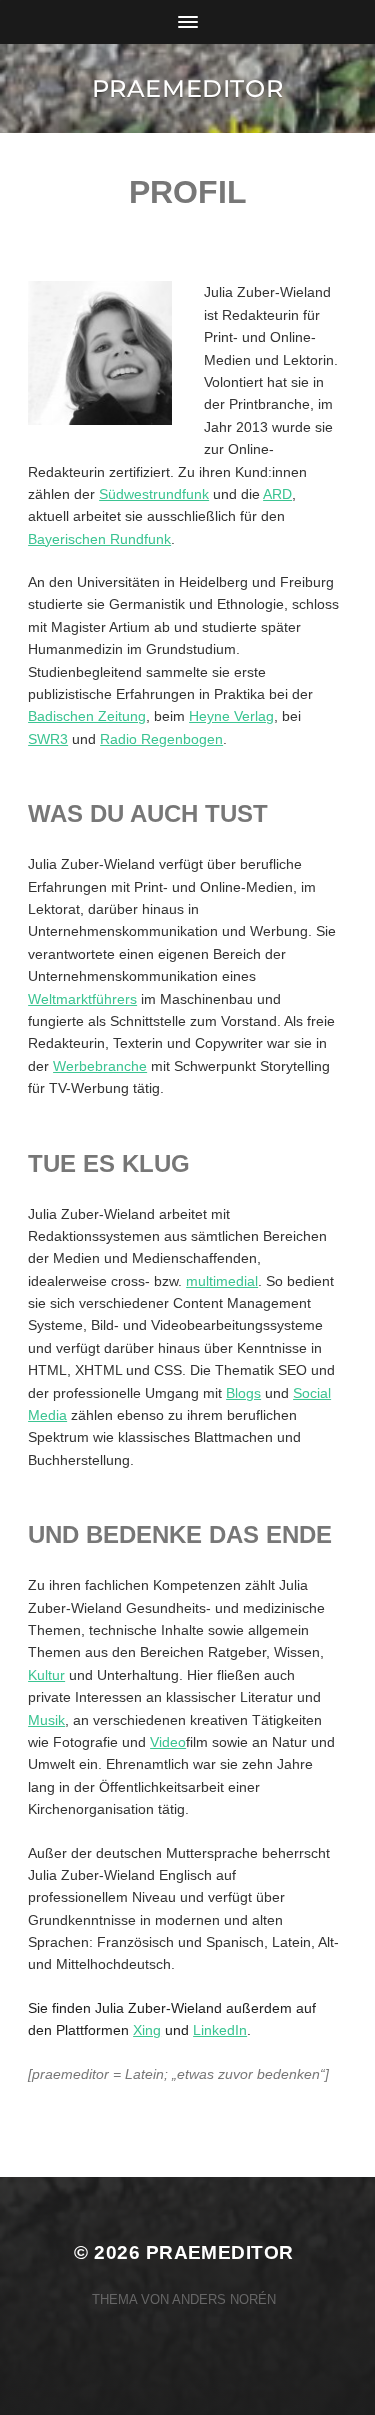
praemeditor (188, 88)
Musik (46, 1720)
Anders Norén (224, 2299)
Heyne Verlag (231, 716)
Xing (147, 2030)
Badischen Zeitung (87, 716)
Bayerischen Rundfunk (99, 539)
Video (168, 1742)
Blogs (243, 1393)
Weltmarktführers (82, 999)
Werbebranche (100, 1066)
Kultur (46, 1675)
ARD (277, 494)
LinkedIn (220, 2030)
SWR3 (48, 739)
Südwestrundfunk (154, 494)
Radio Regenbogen (161, 739)
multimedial (222, 1281)
